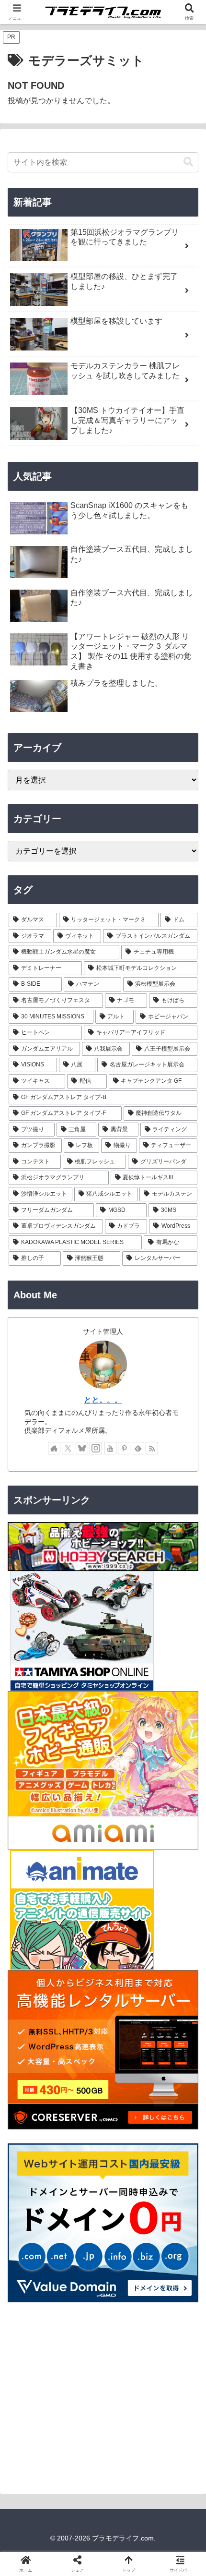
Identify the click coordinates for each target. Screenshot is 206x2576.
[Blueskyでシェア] (126, 2425)
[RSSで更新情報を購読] (152, 1448)
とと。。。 (103, 1400)
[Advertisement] (103, 2397)
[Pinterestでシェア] (80, 2478)
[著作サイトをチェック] (54, 1448)
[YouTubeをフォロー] (110, 1448)
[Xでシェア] (34, 2425)
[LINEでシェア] (34, 2478)
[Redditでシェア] (126, 2451)
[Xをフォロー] (68, 1448)
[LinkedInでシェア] (126, 2478)
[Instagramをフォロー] (96, 1448)
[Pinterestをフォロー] (124, 1448)
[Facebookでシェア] (34, 2451)
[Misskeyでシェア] (172, 2425)
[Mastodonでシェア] (80, 2425)
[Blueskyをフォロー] (82, 1448)
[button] (188, 162)
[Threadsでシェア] (80, 2451)
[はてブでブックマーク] (172, 2451)
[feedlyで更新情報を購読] (138, 1448)
